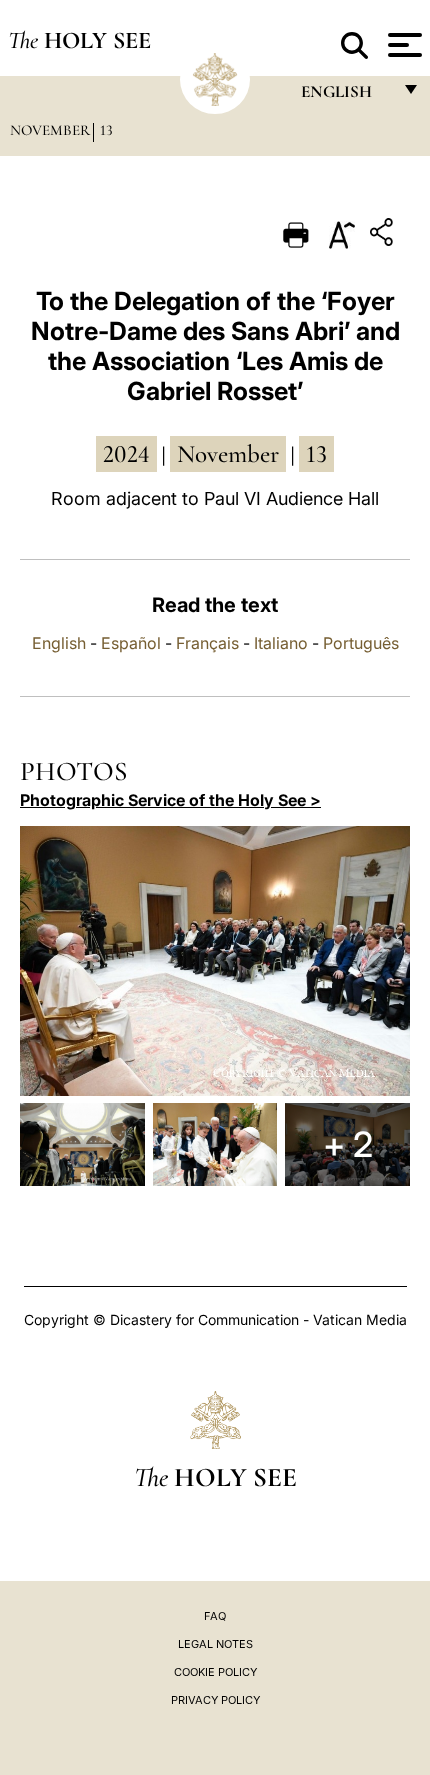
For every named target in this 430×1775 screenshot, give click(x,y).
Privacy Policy (215, 1700)
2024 (126, 454)
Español (131, 643)
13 (106, 130)
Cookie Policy (215, 1672)
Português (361, 643)
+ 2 (348, 1144)
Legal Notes (215, 1644)
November (50, 130)
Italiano (281, 643)
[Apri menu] (402, 45)
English (59, 643)
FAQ (215, 1616)
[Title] (384, 235)
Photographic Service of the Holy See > (170, 800)
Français (207, 643)
